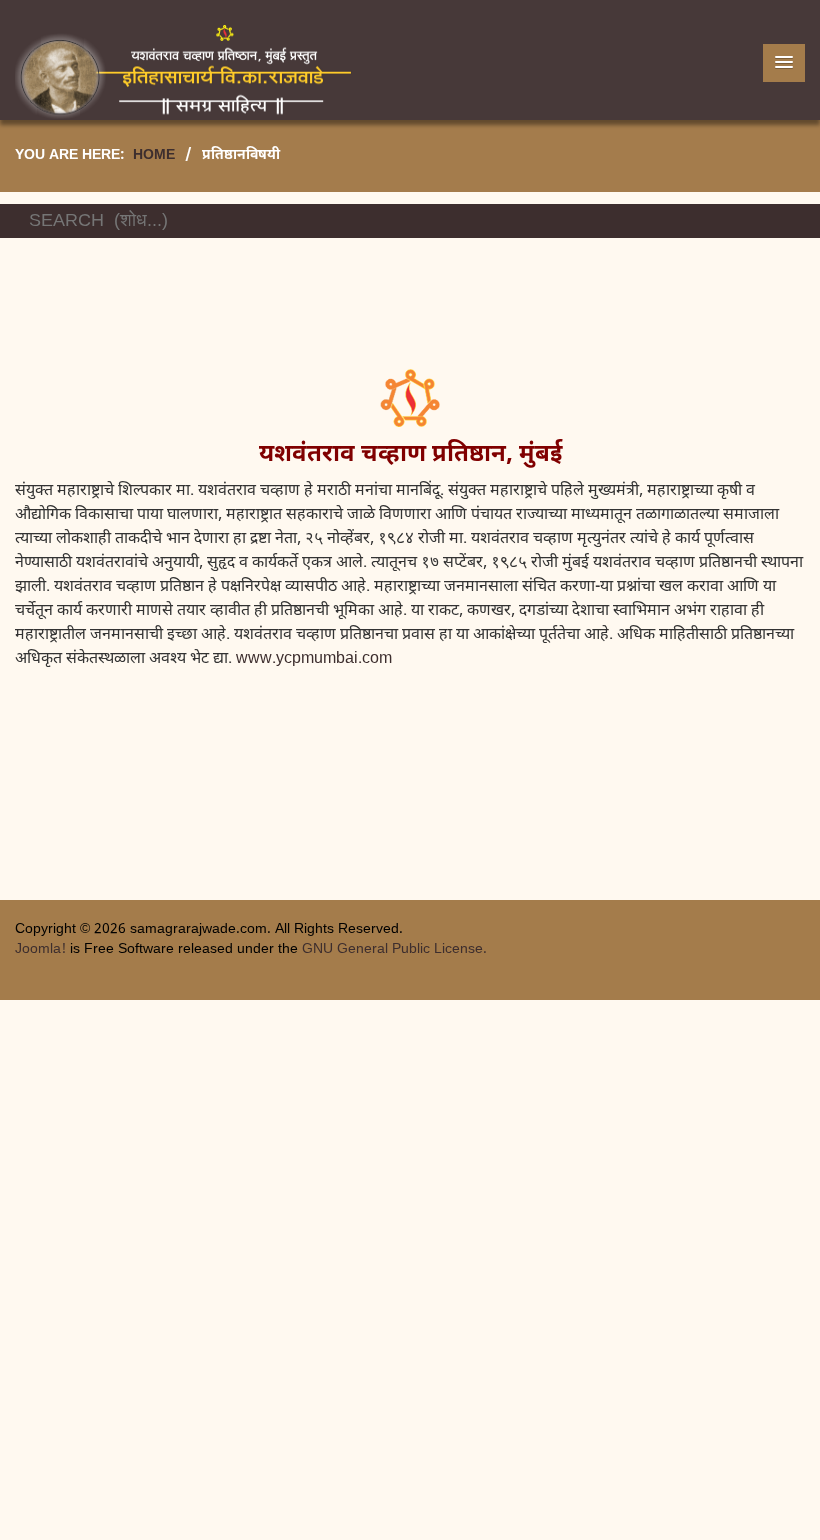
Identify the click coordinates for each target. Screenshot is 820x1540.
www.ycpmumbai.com (314, 659)
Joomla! (40, 949)
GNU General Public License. (394, 949)
